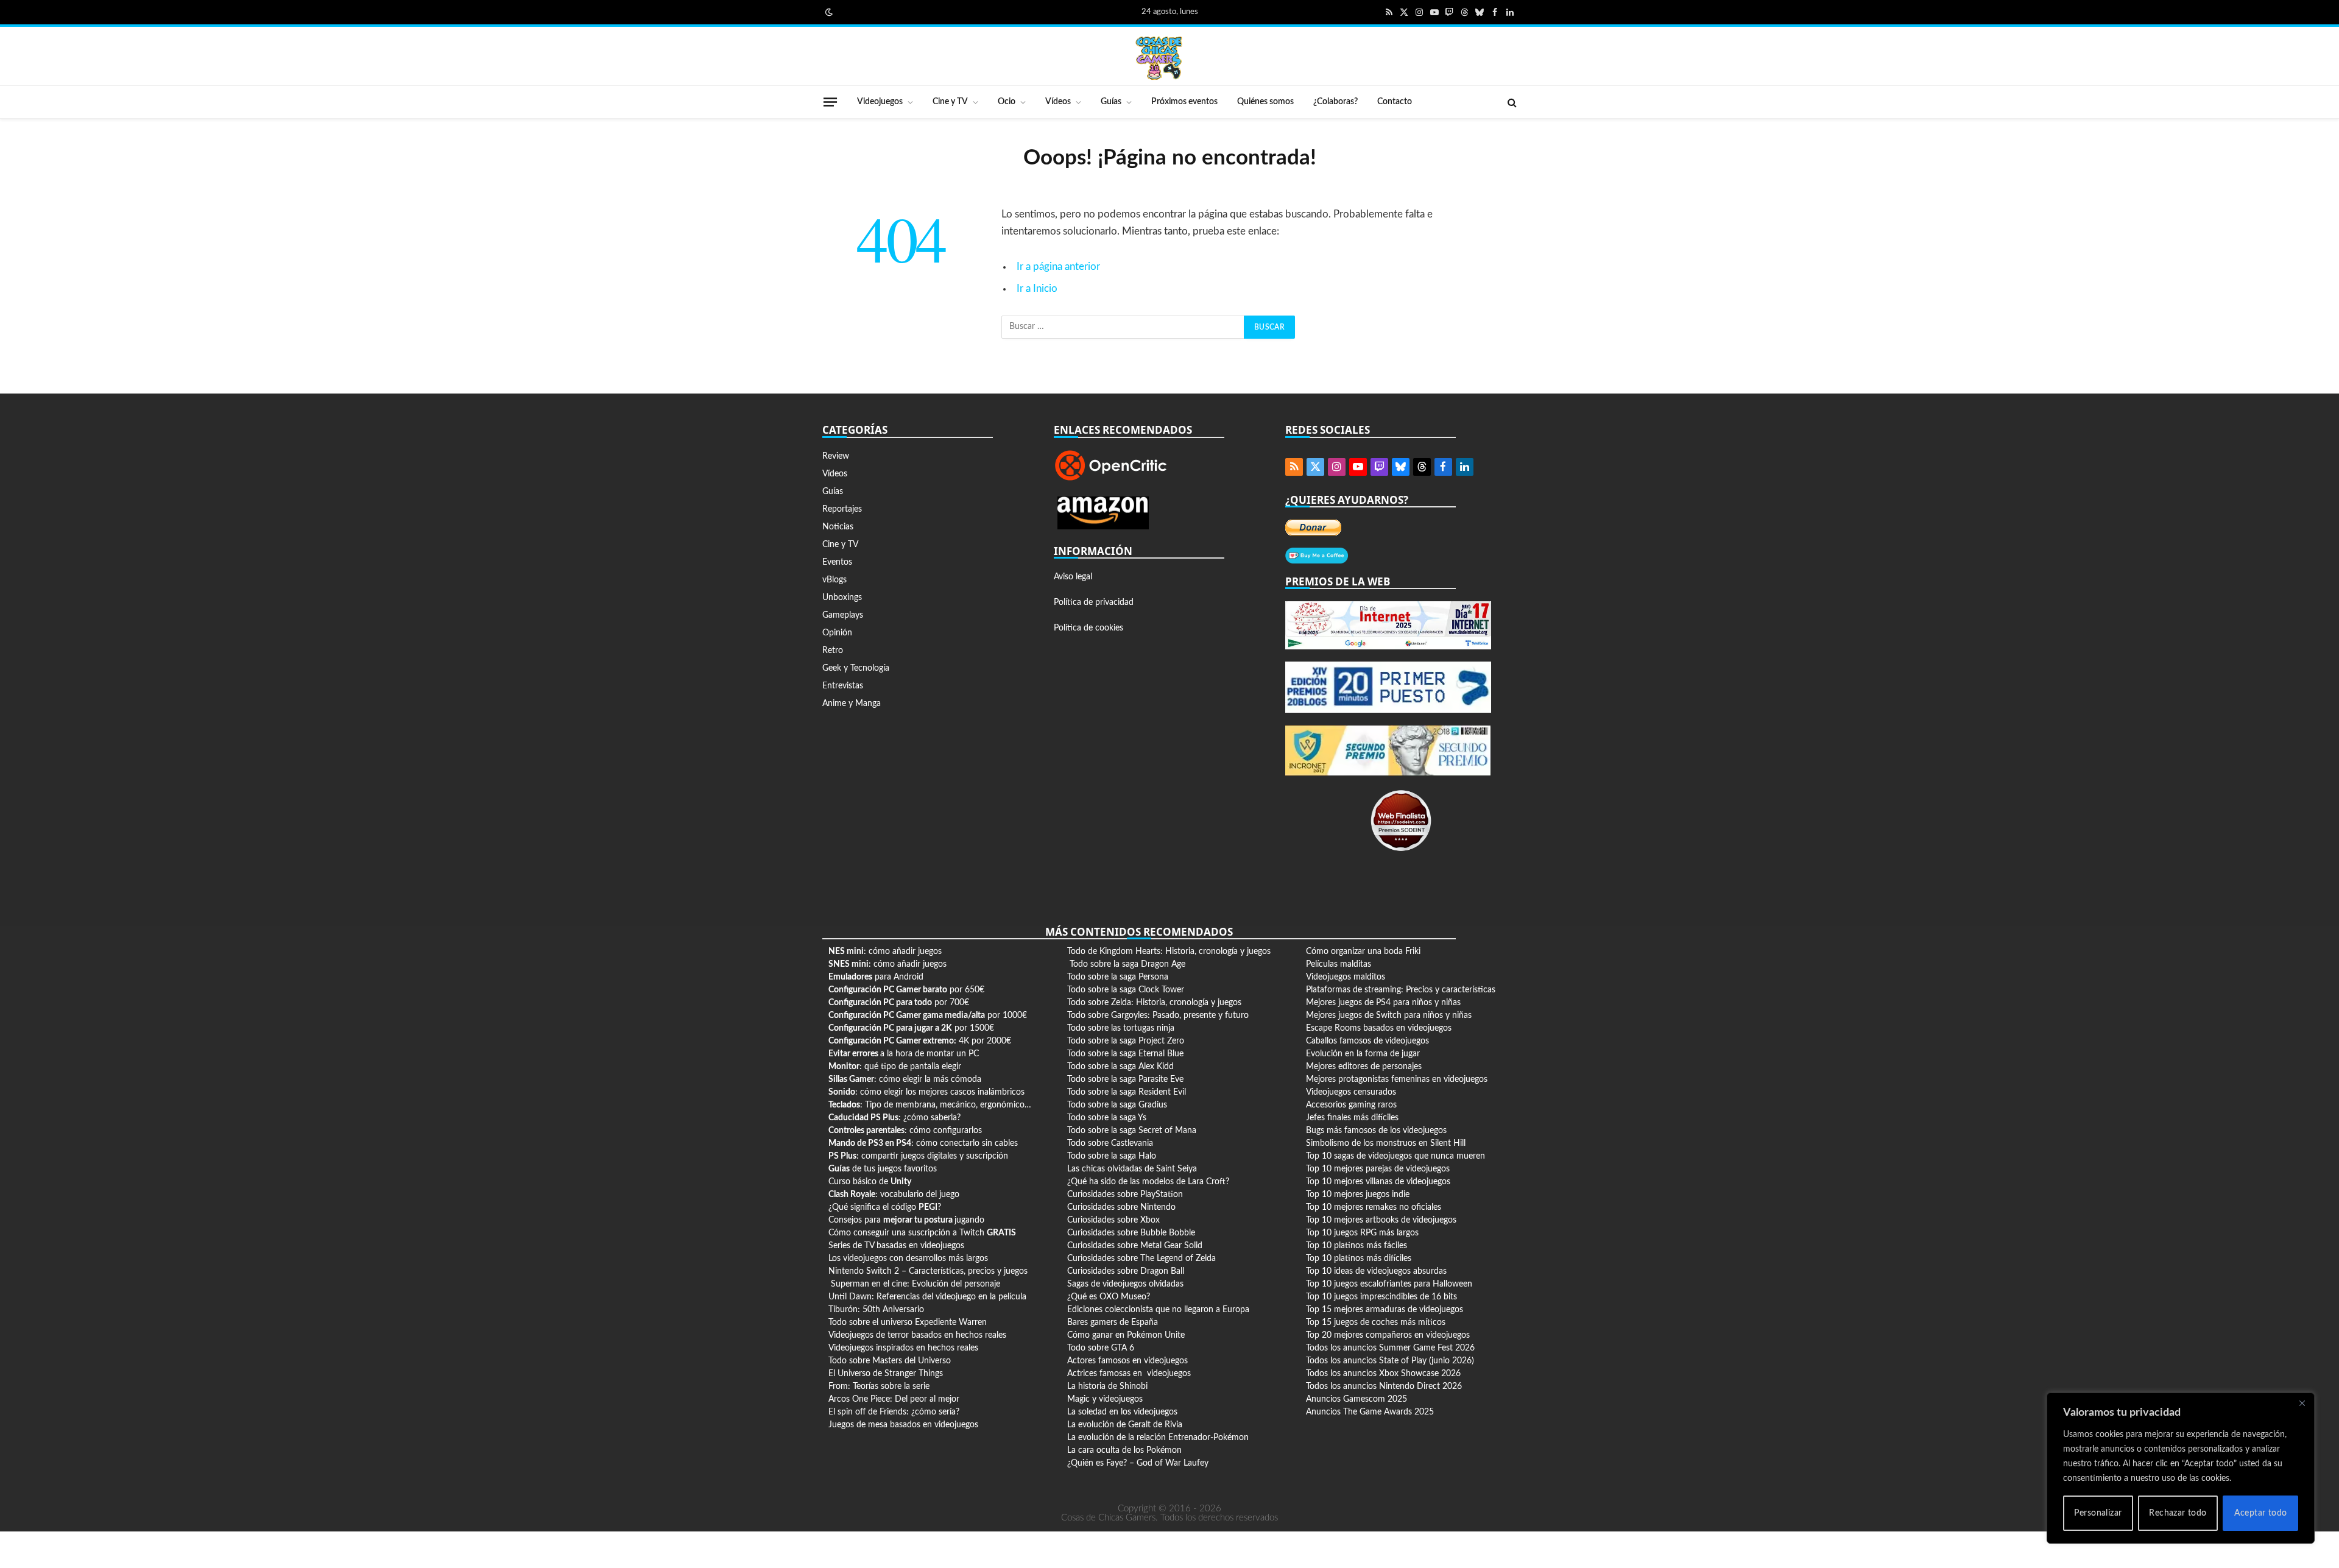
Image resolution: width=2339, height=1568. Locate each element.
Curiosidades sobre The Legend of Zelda (1141, 1259)
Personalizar (2098, 1513)
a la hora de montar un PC (904, 1054)
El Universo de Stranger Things (886, 1374)
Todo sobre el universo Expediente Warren (908, 1323)
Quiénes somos (1265, 102)
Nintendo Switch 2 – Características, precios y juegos (928, 1271)
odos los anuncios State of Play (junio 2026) (1392, 1361)
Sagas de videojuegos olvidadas (1125, 1284)
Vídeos (1058, 102)
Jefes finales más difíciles (1352, 1118)
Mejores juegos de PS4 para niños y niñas (1383, 1003)
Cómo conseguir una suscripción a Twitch (922, 1233)
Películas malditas (1339, 964)
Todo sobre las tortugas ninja (1121, 1028)
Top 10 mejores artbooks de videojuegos (1381, 1220)
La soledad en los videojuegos (1122, 1412)
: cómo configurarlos (905, 1131)
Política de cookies (1088, 628)
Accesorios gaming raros (1351, 1105)
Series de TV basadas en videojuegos (896, 1246)
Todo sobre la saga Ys (1107, 1118)
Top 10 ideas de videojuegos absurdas (1376, 1271)
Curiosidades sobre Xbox (1113, 1220)
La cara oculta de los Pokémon (1124, 1450)
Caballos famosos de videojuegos (1367, 1041)
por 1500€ (911, 1028)
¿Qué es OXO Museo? (1109, 1297)
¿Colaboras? (1335, 102)
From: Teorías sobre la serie (879, 1386)
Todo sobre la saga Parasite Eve (1125, 1079)
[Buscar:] (1123, 327)
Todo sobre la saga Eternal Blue (1125, 1054)
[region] (2181, 1468)
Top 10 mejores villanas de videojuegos (1378, 1182)
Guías (1111, 102)
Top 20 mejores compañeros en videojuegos (1388, 1335)
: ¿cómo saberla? (894, 1118)
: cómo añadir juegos (885, 952)
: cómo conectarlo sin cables (923, 1143)
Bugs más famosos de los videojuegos (1376, 1131)
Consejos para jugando (906, 1220)
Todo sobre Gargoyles (1107, 1015)
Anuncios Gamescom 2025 (1356, 1399)
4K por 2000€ (920, 1041)
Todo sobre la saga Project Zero (1126, 1041)
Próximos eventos (1184, 102)
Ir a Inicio (1037, 289)
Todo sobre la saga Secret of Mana (1132, 1131)
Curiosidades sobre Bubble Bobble (1131, 1233)
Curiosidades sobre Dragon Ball (1126, 1271)
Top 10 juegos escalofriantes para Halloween (1389, 1284)
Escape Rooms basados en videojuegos (1379, 1028)
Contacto (1395, 102)
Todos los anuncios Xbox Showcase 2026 (1383, 1374)
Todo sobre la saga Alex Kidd (1120, 1067)
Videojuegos (880, 102)
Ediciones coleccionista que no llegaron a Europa (1158, 1310)
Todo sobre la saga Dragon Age (1127, 964)
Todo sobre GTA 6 (1101, 1348)
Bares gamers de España (1113, 1323)
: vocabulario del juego (894, 1195)
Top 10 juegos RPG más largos (1362, 1233)
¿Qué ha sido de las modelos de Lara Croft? (1148, 1182)
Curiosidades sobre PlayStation (1125, 1195)
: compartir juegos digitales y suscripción (918, 1156)
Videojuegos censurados (1351, 1092)
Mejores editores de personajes (1364, 1067)
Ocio (1007, 102)
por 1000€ (928, 1015)
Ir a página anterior (1058, 267)
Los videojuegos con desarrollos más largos (908, 1259)
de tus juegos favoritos (883, 1169)
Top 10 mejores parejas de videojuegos (1378, 1169)
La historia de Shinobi (1107, 1386)
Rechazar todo (2178, 1513)
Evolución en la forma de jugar (1363, 1054)
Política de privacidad (1094, 602)
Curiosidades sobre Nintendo (1121, 1207)
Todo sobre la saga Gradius (1117, 1105)
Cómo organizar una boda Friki (1363, 952)
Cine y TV (950, 102)
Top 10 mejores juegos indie (1358, 1195)
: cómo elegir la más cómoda (905, 1079)
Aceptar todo (2261, 1513)
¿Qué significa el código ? (885, 1207)
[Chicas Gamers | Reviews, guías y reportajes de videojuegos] (1159, 57)
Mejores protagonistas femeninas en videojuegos (1397, 1079)
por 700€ (899, 1003)
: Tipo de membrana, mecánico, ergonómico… (930, 1105)
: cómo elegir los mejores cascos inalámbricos (926, 1092)
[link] (828, 12)
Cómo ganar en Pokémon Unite (1126, 1335)
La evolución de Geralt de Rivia (1125, 1425)
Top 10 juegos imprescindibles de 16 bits (1381, 1297)
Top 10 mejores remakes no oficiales (1374, 1207)
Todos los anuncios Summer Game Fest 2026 (1390, 1348)
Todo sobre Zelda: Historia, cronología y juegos (1154, 1003)
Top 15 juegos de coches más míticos (1376, 1323)
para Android (876, 977)
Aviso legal (1073, 577)
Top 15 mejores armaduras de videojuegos (1385, 1310)
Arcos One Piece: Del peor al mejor (894, 1399)
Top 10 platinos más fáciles (1356, 1246)
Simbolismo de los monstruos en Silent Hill (1386, 1143)
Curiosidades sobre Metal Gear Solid (1135, 1246)
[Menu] (830, 102)
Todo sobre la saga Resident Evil (1127, 1092)
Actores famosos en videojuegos (1127, 1361)
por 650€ (906, 990)
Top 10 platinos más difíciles (1359, 1259)
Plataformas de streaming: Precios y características (1401, 990)
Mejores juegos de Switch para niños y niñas (1389, 1015)
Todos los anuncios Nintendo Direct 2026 (1384, 1386)
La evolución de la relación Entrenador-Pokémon (1158, 1438)
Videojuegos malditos (1346, 977)
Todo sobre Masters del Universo (890, 1361)
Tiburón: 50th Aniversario (876, 1310)
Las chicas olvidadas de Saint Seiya (1132, 1169)
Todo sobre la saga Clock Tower (1126, 990)
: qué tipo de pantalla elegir (895, 1067)
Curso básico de (870, 1182)
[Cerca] (2302, 1403)
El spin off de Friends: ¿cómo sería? (894, 1412)
